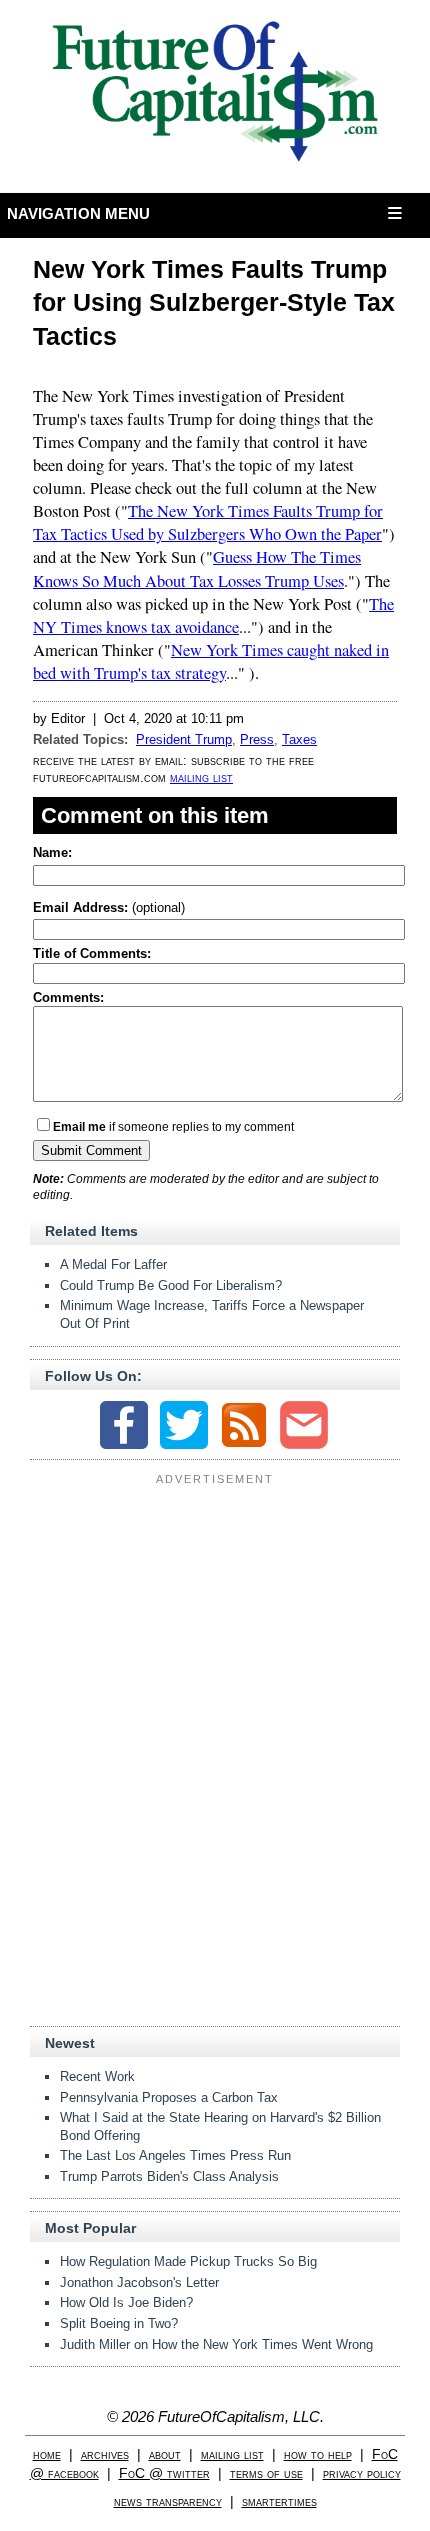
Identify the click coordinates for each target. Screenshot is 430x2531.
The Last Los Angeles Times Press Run (175, 2155)
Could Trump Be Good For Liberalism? (171, 1285)
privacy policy (362, 2473)
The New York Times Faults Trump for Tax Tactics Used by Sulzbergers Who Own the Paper (208, 522)
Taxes (299, 739)
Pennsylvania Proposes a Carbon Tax (169, 2097)
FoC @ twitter (164, 2473)
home (47, 2454)
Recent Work (97, 2076)
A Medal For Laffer (113, 1264)
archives (105, 2454)
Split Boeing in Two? (119, 2323)
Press (257, 739)
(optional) (109, 907)
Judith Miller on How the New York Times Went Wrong (216, 2344)
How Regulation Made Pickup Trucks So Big (188, 2261)
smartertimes (279, 2501)
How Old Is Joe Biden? (126, 2302)
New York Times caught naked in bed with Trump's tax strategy (211, 661)
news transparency (168, 2501)
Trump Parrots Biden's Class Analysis (169, 2176)
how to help (318, 2454)
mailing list (201, 777)
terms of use (266, 2473)
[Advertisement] (215, 1617)
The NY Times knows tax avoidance (213, 615)
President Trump (184, 739)
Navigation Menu (79, 213)
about (165, 2454)
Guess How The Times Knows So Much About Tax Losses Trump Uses (197, 568)
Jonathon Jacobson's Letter (139, 2282)
